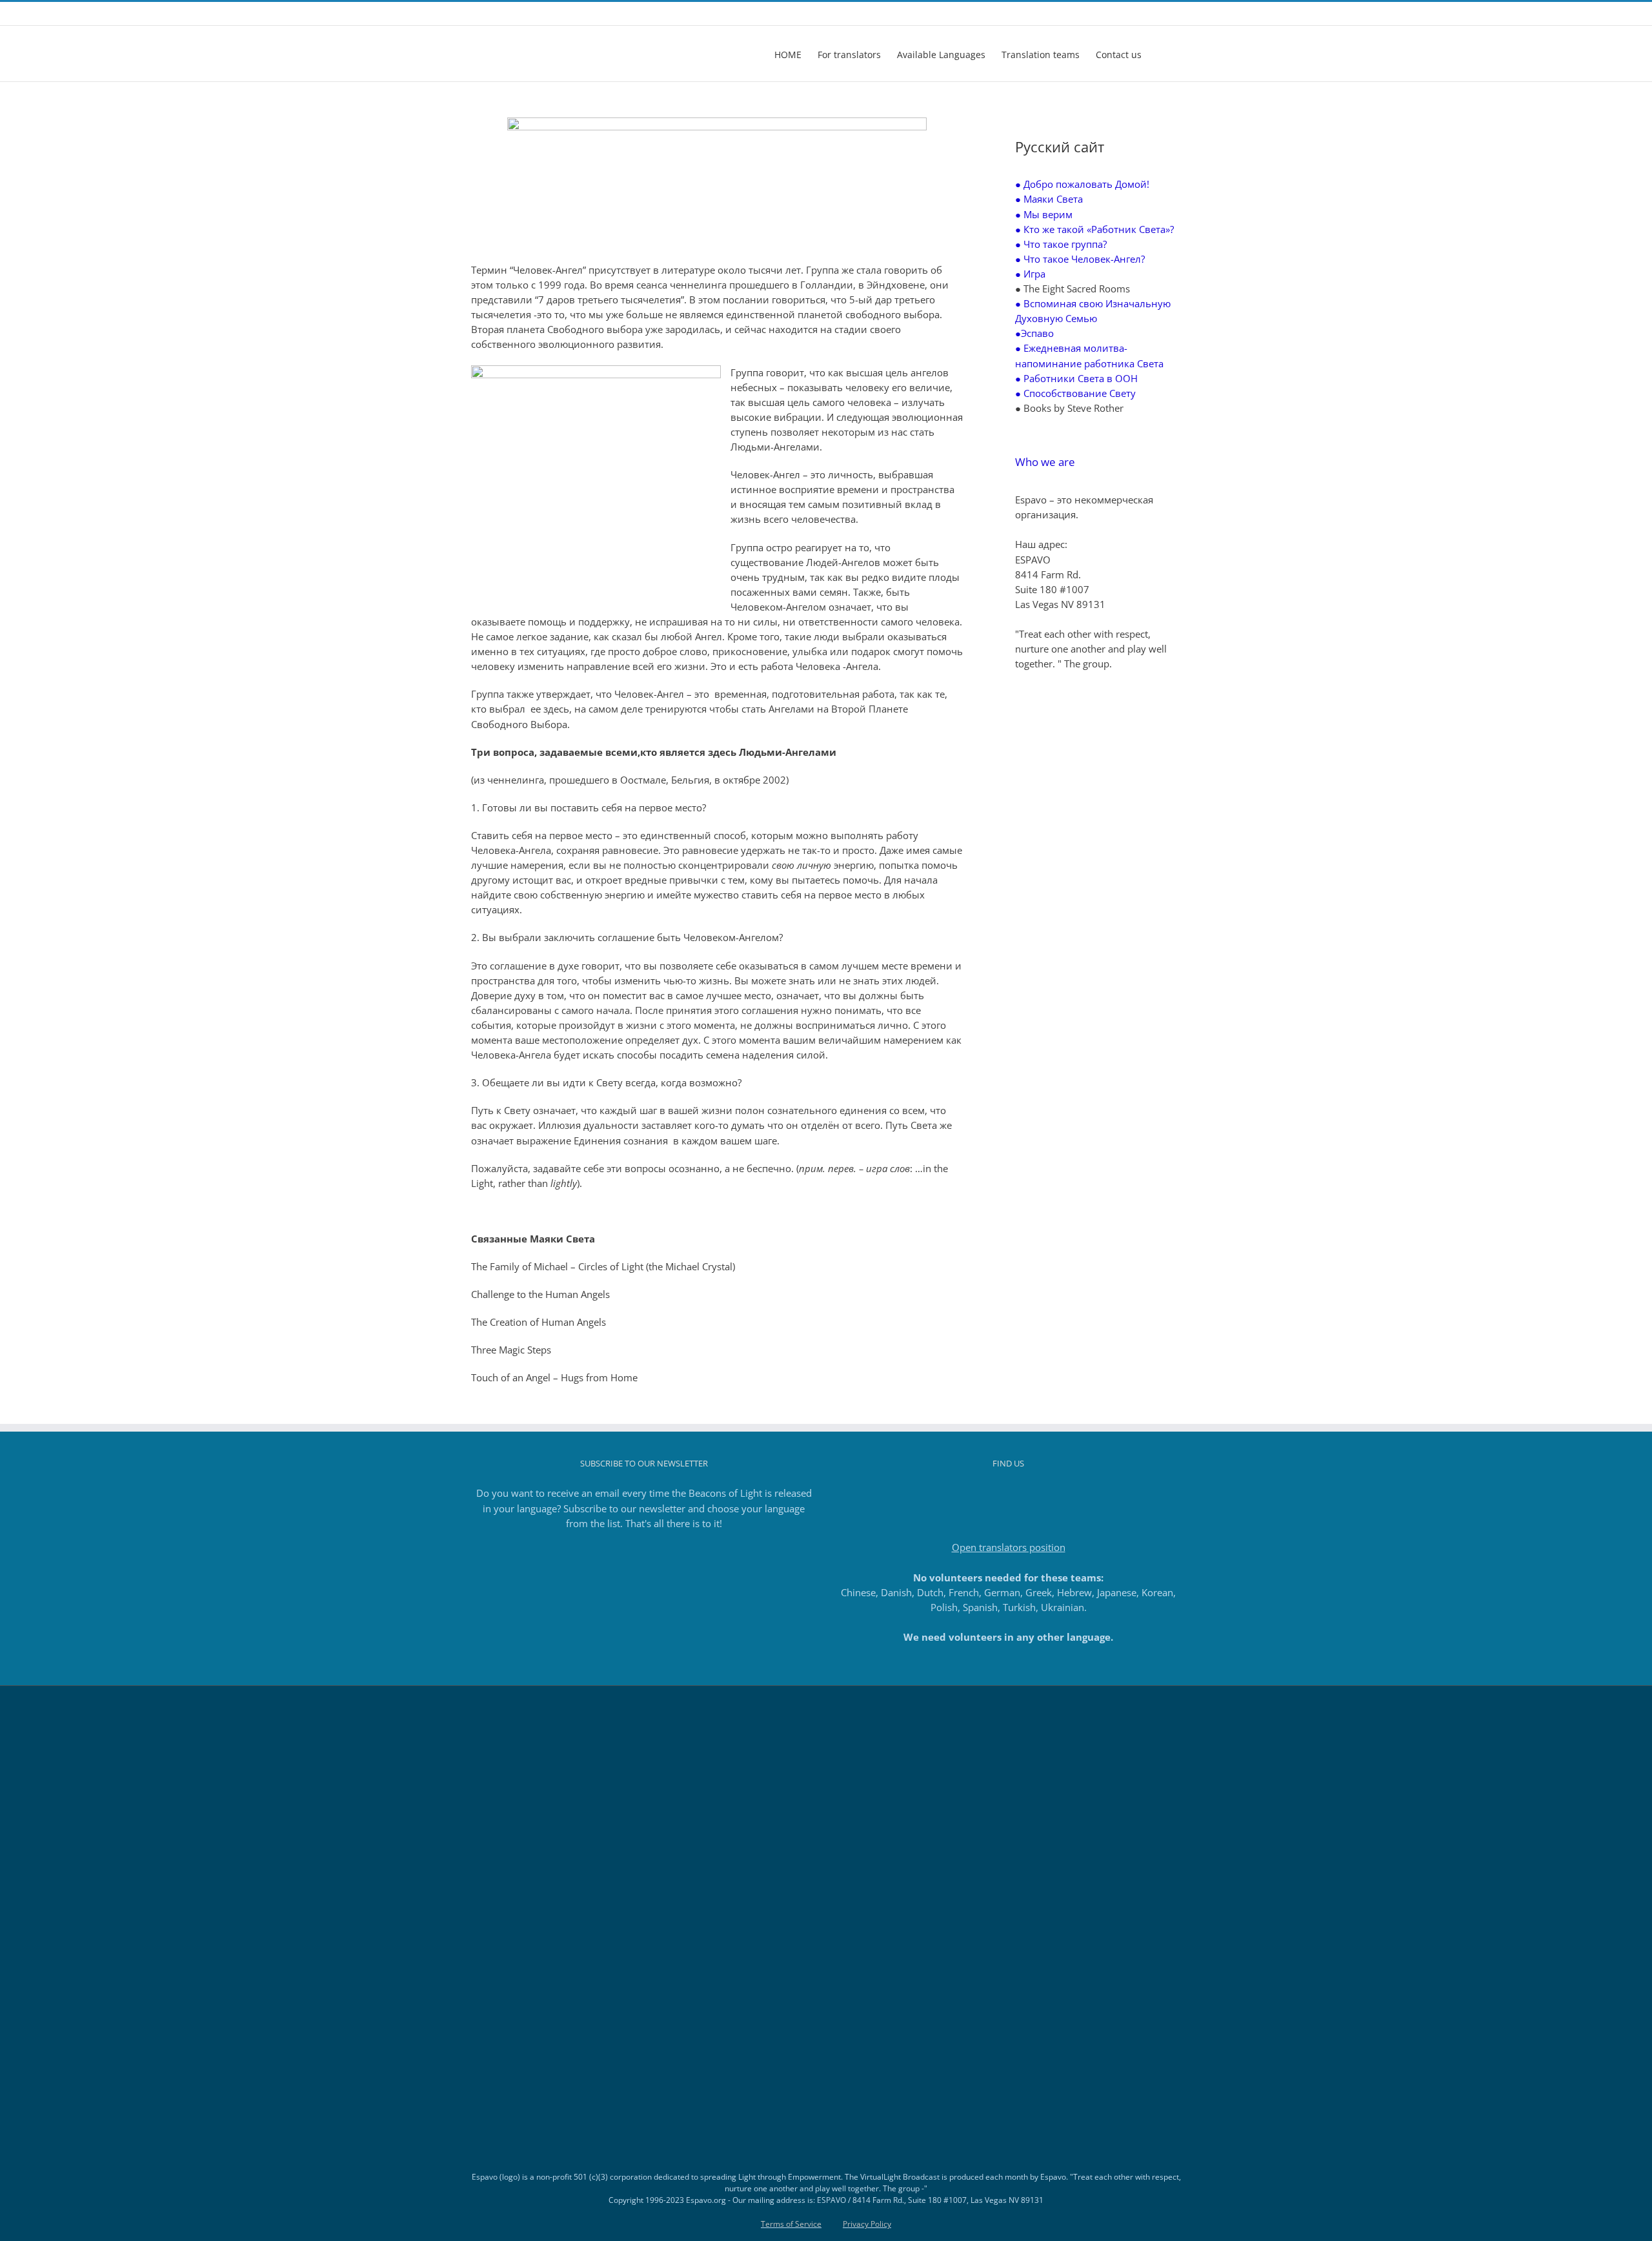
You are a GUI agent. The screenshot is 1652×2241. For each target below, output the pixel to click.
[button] (1161, 54)
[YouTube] (1026, 1494)
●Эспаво (1034, 333)
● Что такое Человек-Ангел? (1080, 259)
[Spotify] (1043, 1494)
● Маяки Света (1049, 199)
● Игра (1030, 274)
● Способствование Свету (1075, 393)
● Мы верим (1044, 214)
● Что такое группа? (1061, 244)
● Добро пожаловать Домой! (1082, 184)
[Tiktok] (1009, 1494)
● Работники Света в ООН (1076, 378)
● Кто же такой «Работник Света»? (1094, 229)
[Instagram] (991, 1494)
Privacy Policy (867, 2224)
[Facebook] (974, 1494)
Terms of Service (791, 2224)
